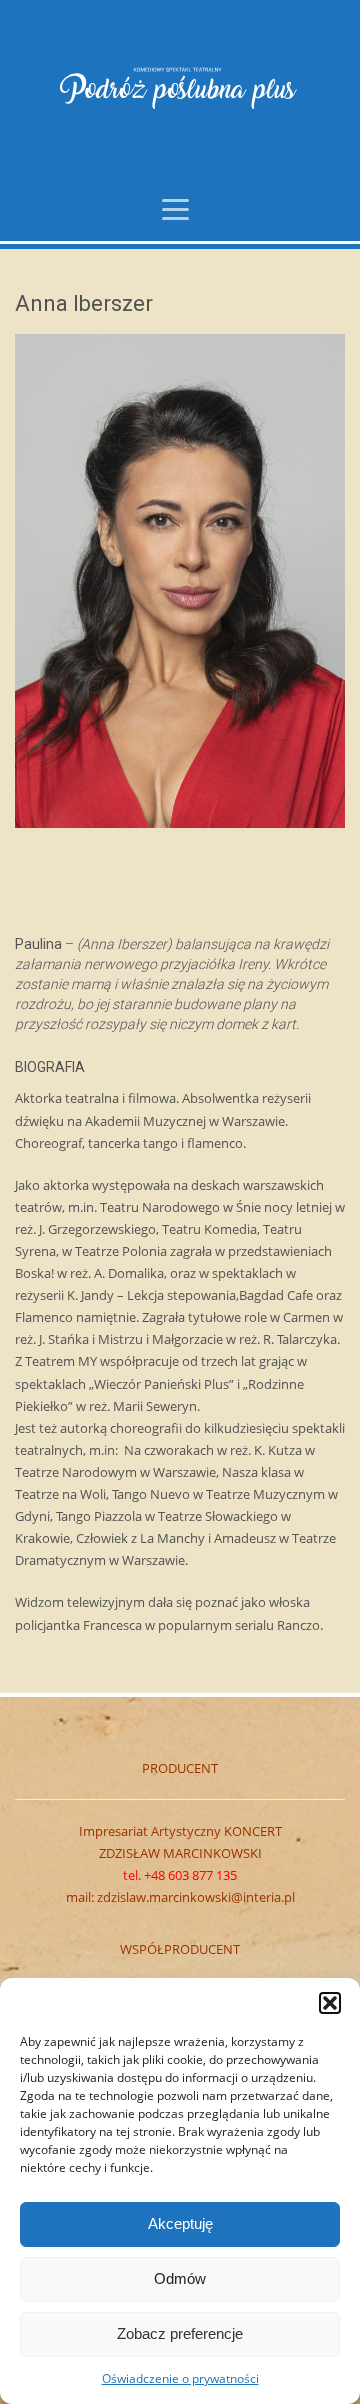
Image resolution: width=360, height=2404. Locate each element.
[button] (330, 2003)
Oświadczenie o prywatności (180, 2378)
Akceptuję (180, 2223)
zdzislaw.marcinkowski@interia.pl (196, 1897)
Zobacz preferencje (180, 2333)
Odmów (180, 2278)
